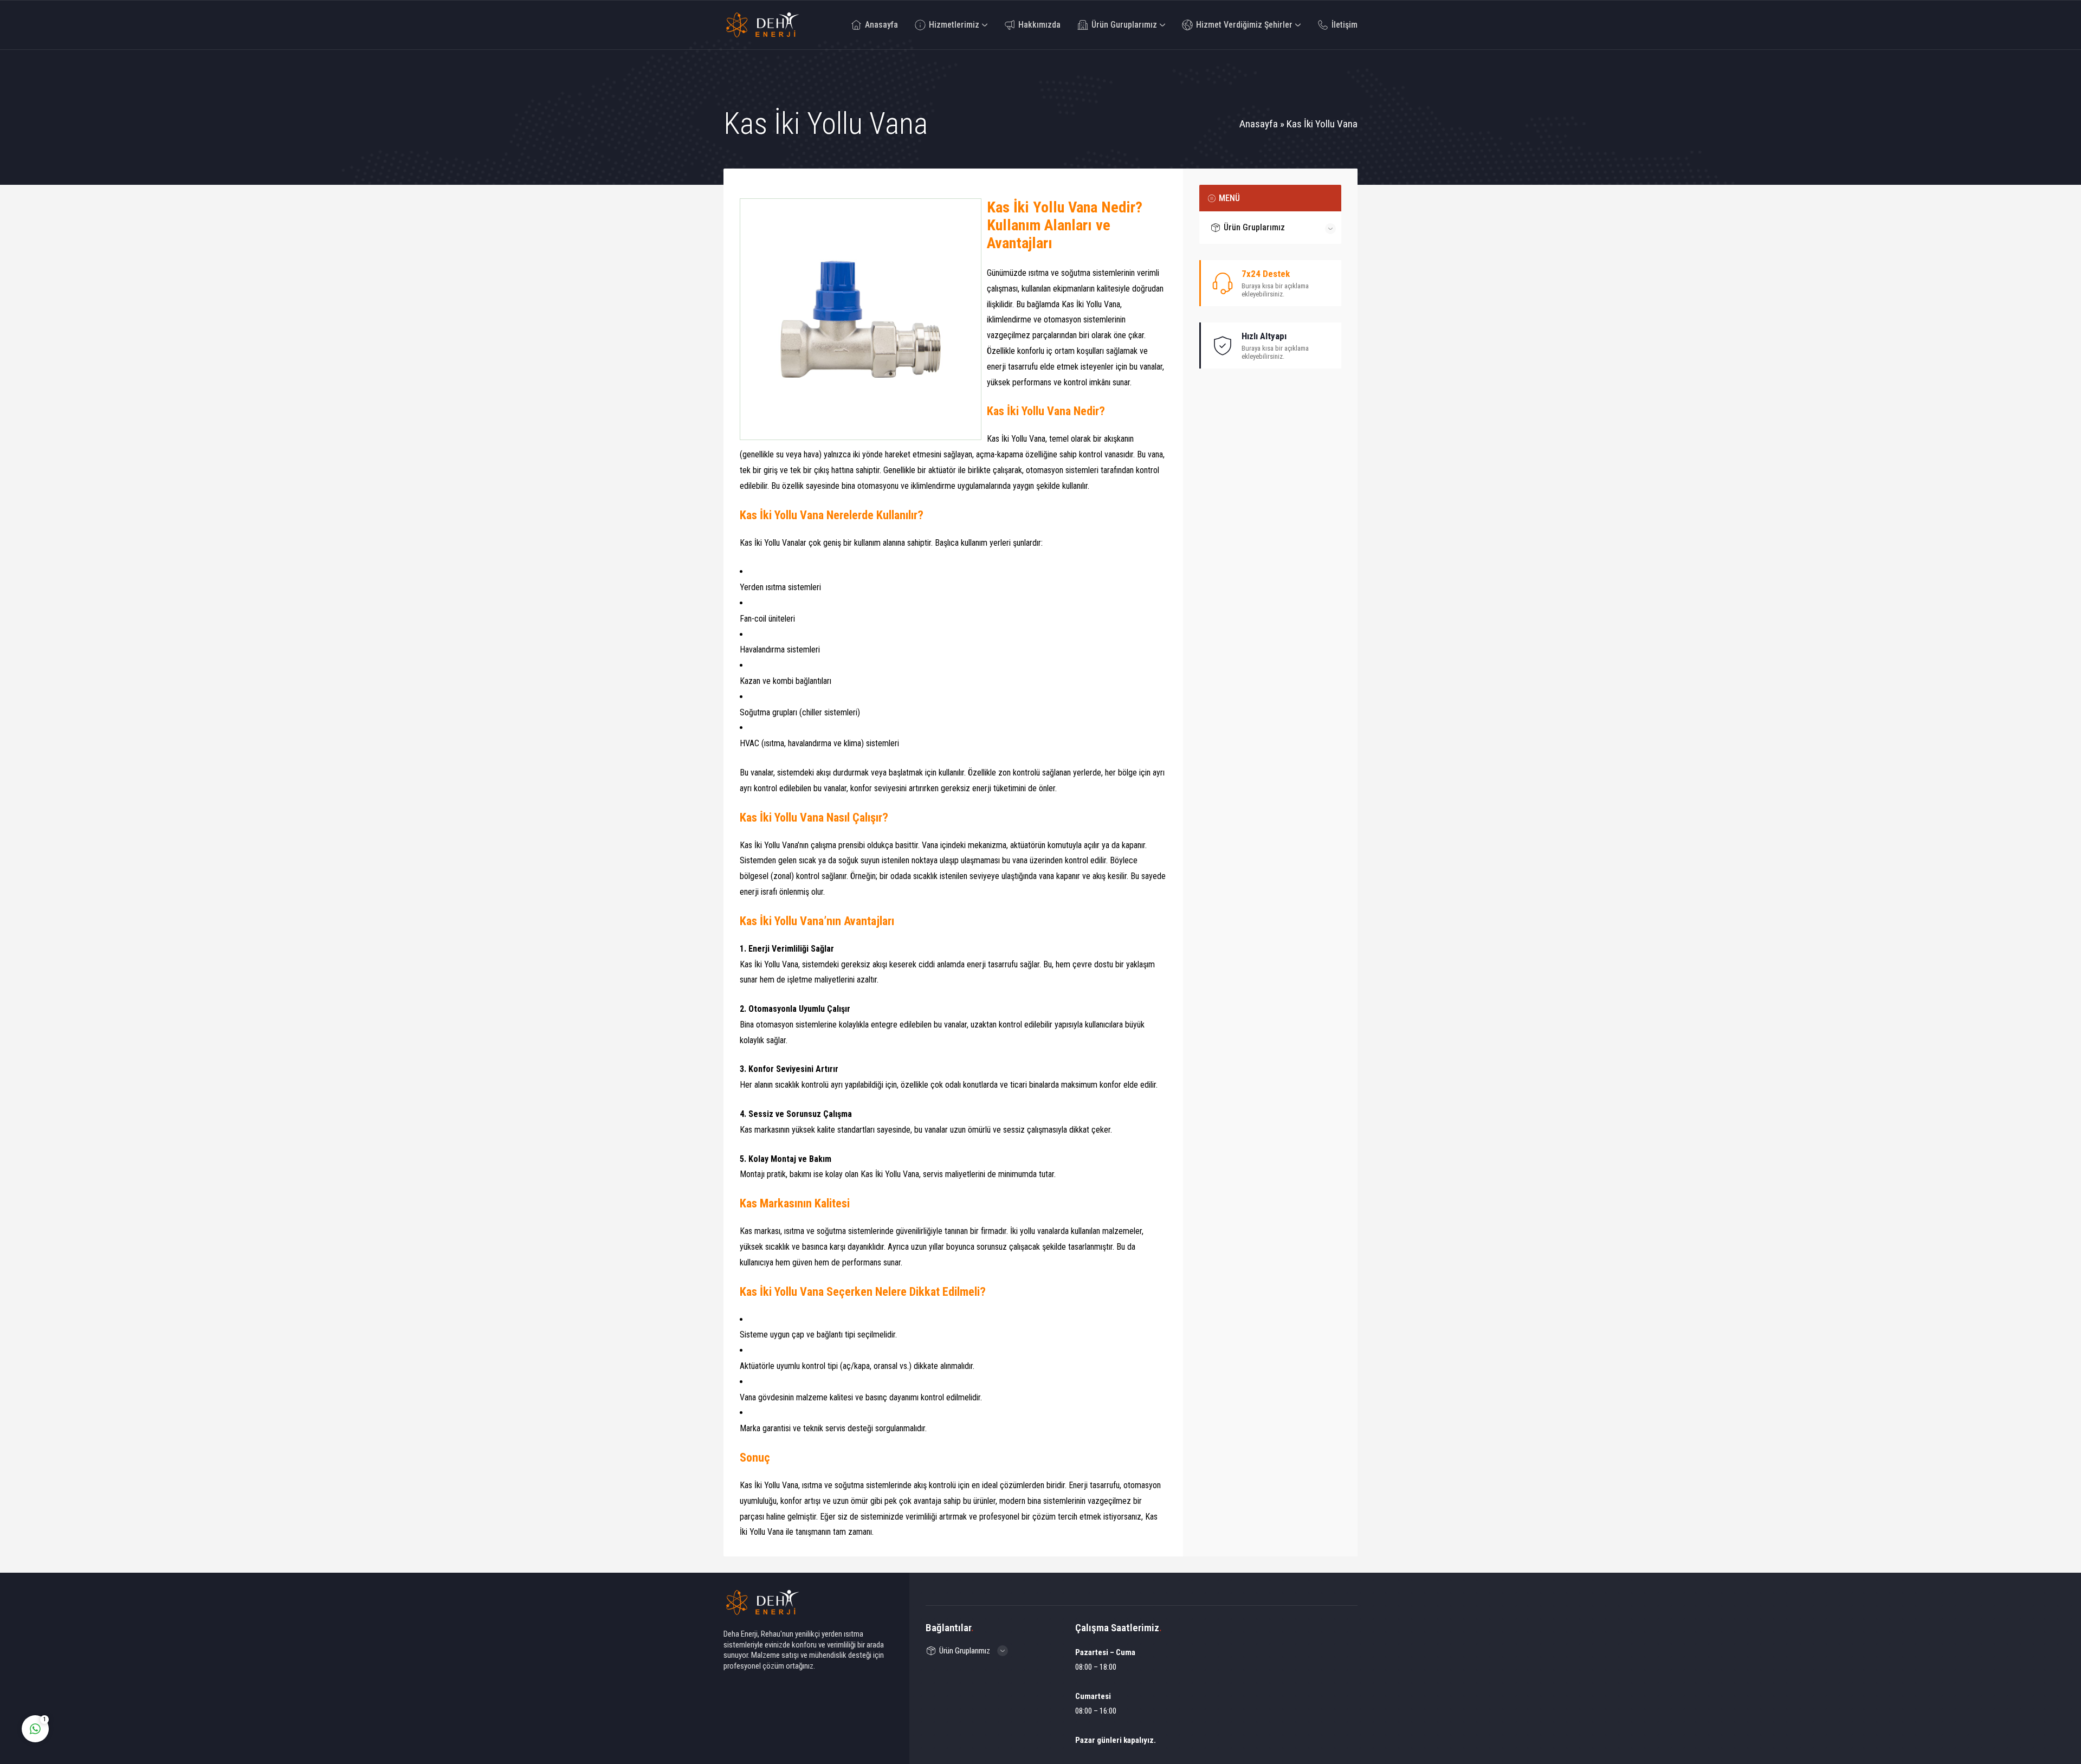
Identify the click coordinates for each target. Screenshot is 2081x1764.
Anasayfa (1259, 124)
